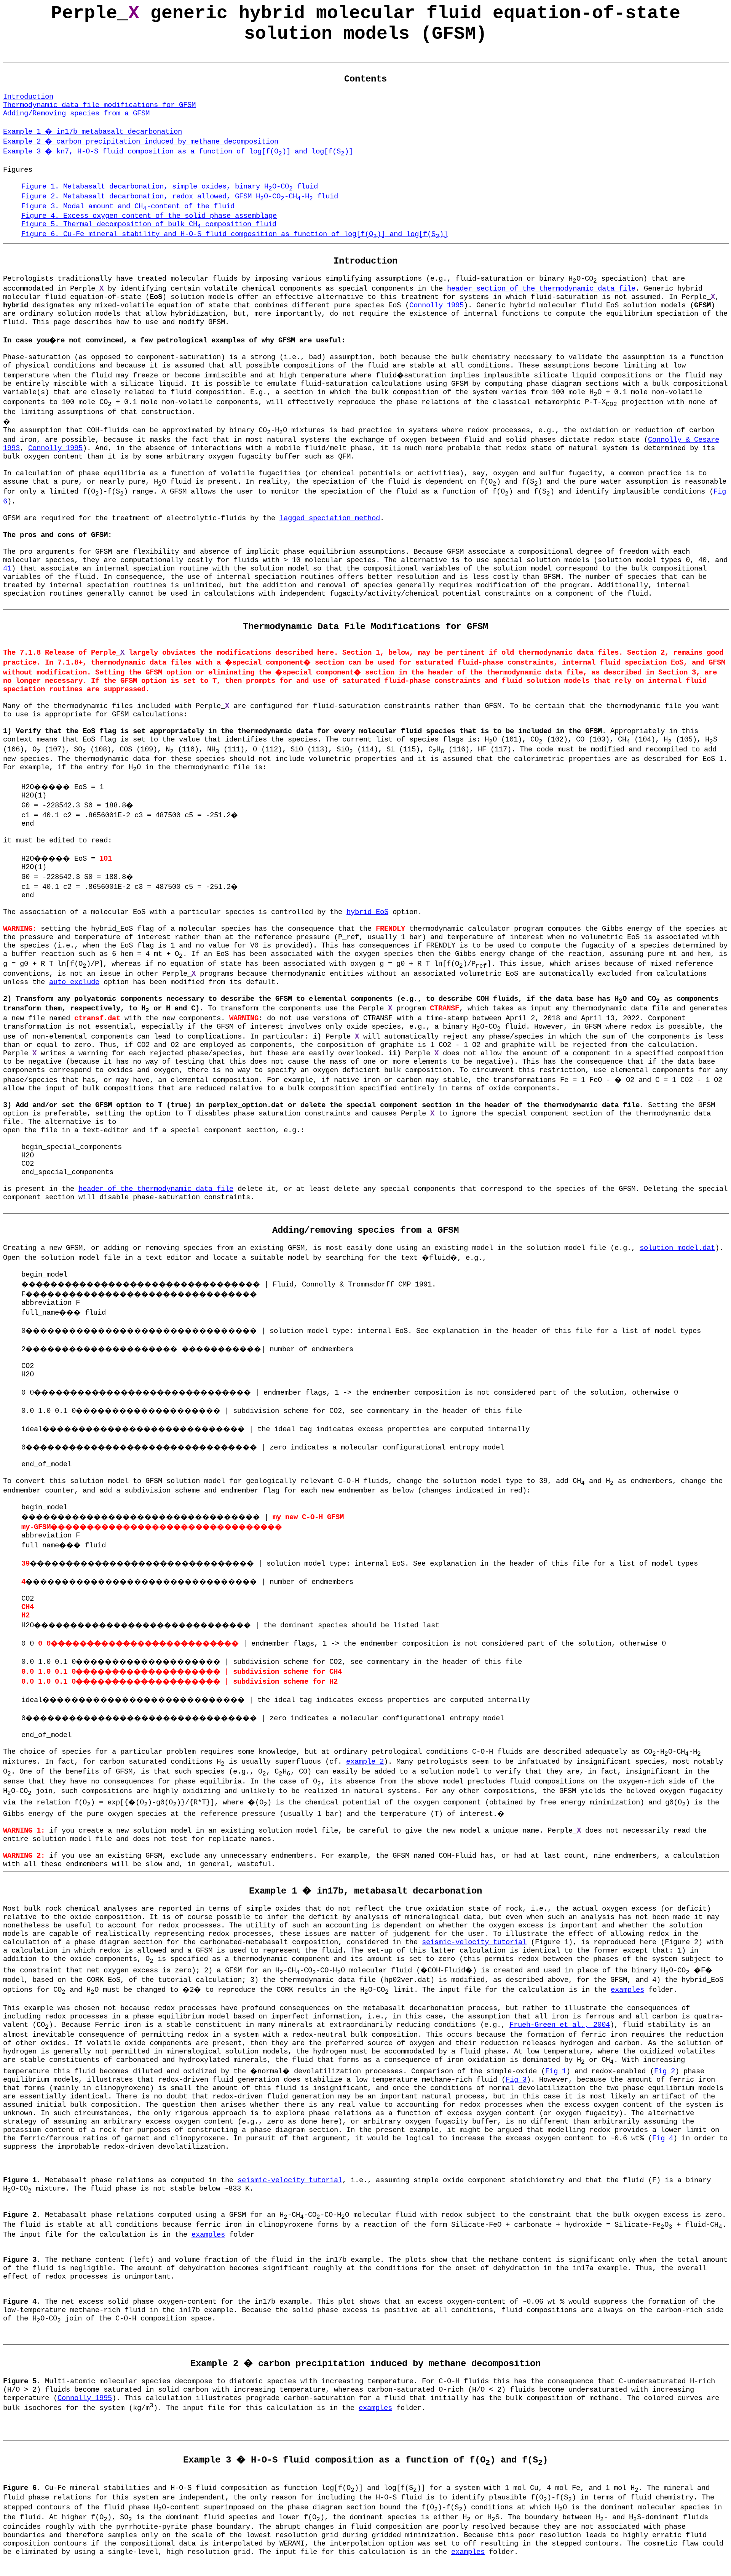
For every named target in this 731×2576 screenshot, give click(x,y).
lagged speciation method (330, 518)
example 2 (365, 1762)
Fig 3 (516, 2080)
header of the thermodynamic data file (156, 1189)
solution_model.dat (677, 1248)
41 (7, 569)
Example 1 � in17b (93, 132)
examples (627, 1990)
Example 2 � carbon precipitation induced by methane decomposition (141, 142)
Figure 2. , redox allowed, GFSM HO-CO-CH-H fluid (180, 197)
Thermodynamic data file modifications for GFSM (99, 105)
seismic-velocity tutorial (474, 1942)
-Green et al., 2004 (560, 2025)
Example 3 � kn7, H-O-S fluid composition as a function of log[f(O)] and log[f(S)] (178, 152)
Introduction (28, 97)
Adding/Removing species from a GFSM (76, 113)
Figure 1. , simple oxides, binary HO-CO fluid (170, 187)
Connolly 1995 (437, 305)
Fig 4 (663, 2138)
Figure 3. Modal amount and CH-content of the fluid (128, 206)
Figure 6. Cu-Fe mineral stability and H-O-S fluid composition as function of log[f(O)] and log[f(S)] (235, 234)
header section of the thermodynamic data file (541, 289)
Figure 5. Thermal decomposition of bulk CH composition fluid (149, 224)
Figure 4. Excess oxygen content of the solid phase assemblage (149, 216)
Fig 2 (665, 2071)
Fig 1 (556, 2071)
